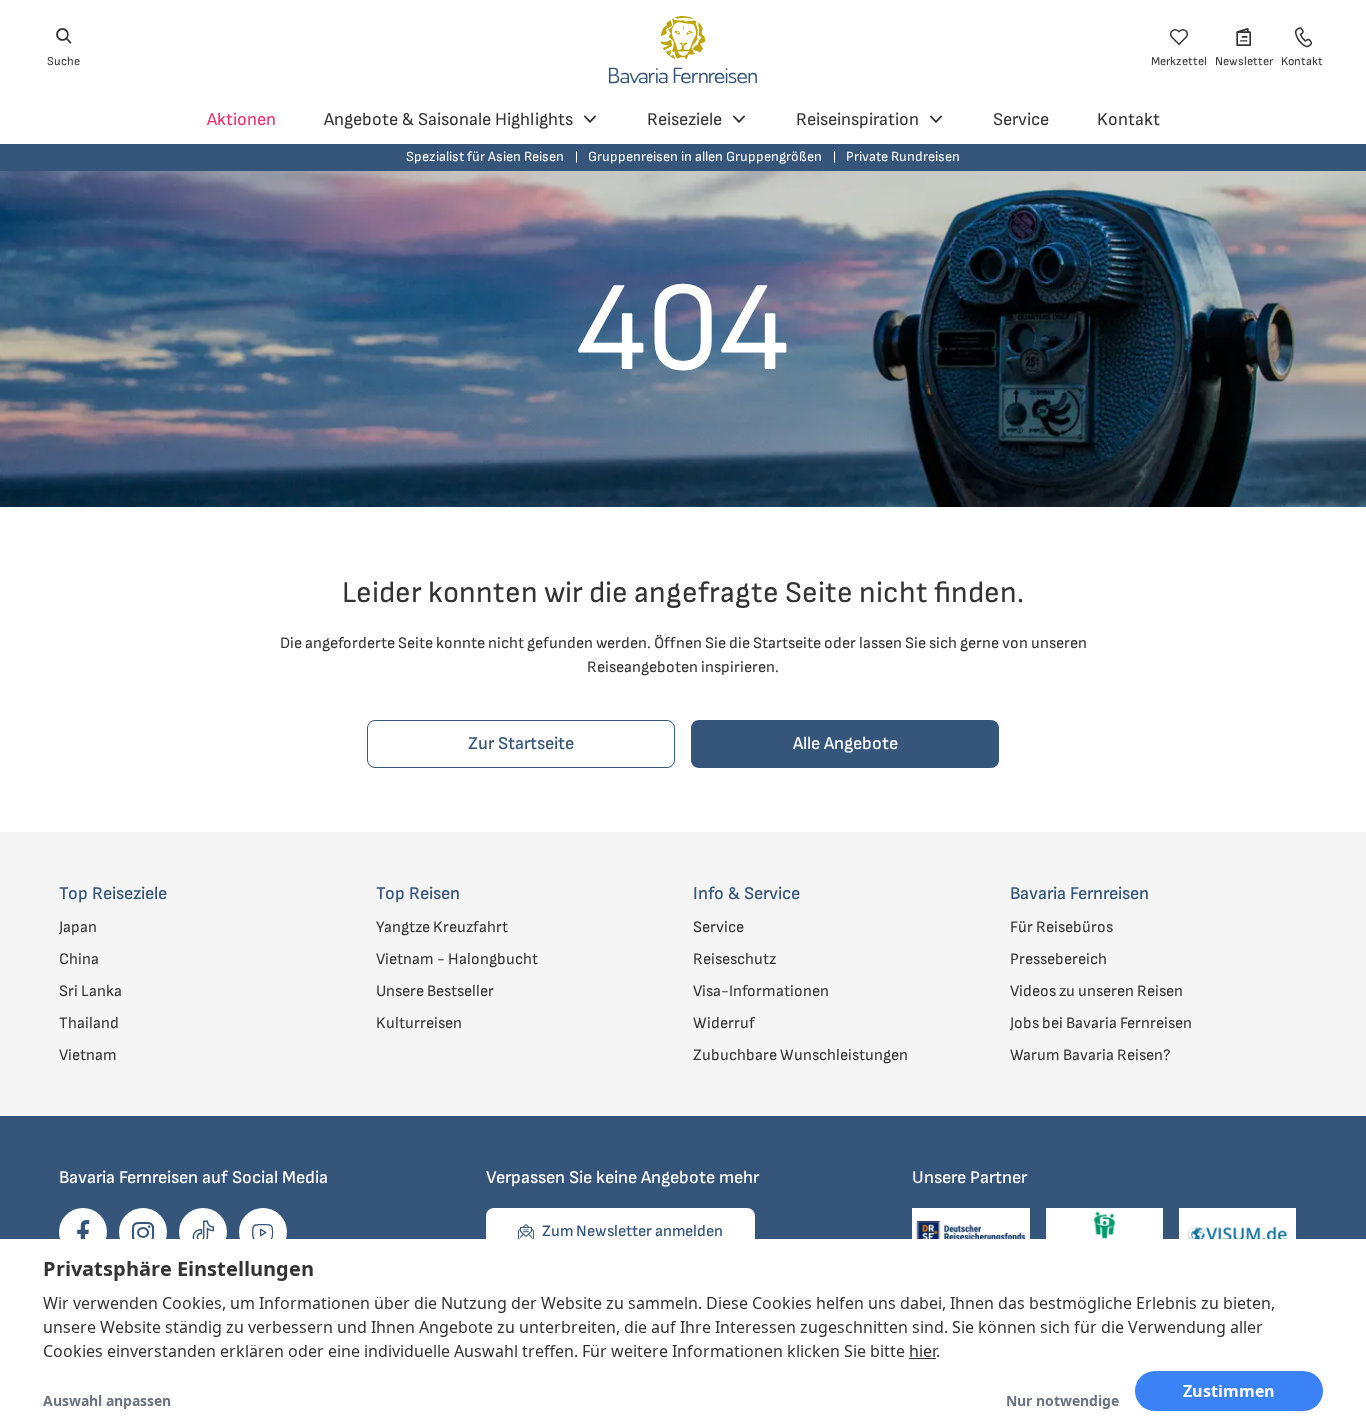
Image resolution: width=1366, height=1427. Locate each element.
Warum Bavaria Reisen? (1090, 1055)
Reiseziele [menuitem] (684, 119)
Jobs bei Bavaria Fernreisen (1101, 1023)
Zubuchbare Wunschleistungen (800, 1055)
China (79, 959)
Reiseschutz (734, 959)
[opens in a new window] (83, 1232)
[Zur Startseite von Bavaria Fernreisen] (683, 48)
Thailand (89, 1023)
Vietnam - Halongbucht (457, 959)
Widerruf (724, 1023)
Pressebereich (1058, 959)
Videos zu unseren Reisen (1096, 991)
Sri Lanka (90, 991)
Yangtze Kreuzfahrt (442, 927)
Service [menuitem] (1021, 119)
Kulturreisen (419, 1023)
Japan (78, 927)
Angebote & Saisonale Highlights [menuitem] (448, 119)
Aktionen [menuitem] (241, 119)
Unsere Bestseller (435, 991)
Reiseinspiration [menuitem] (857, 119)
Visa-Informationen (761, 991)
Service (718, 927)
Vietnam (88, 1055)
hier (922, 1351)
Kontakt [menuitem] (1128, 119)
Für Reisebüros (1061, 927)
